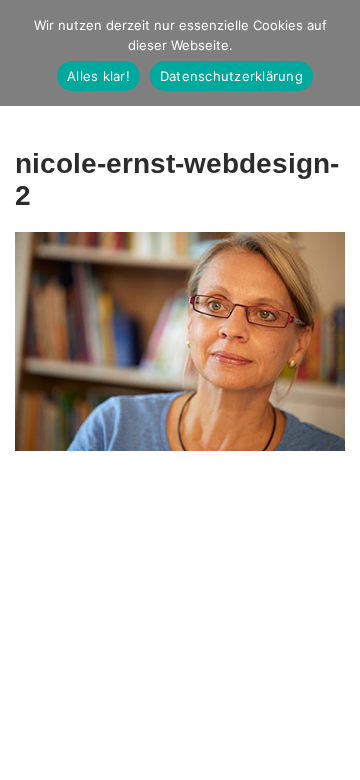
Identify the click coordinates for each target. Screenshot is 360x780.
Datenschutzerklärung (231, 76)
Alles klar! (98, 76)
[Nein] (335, 53)
